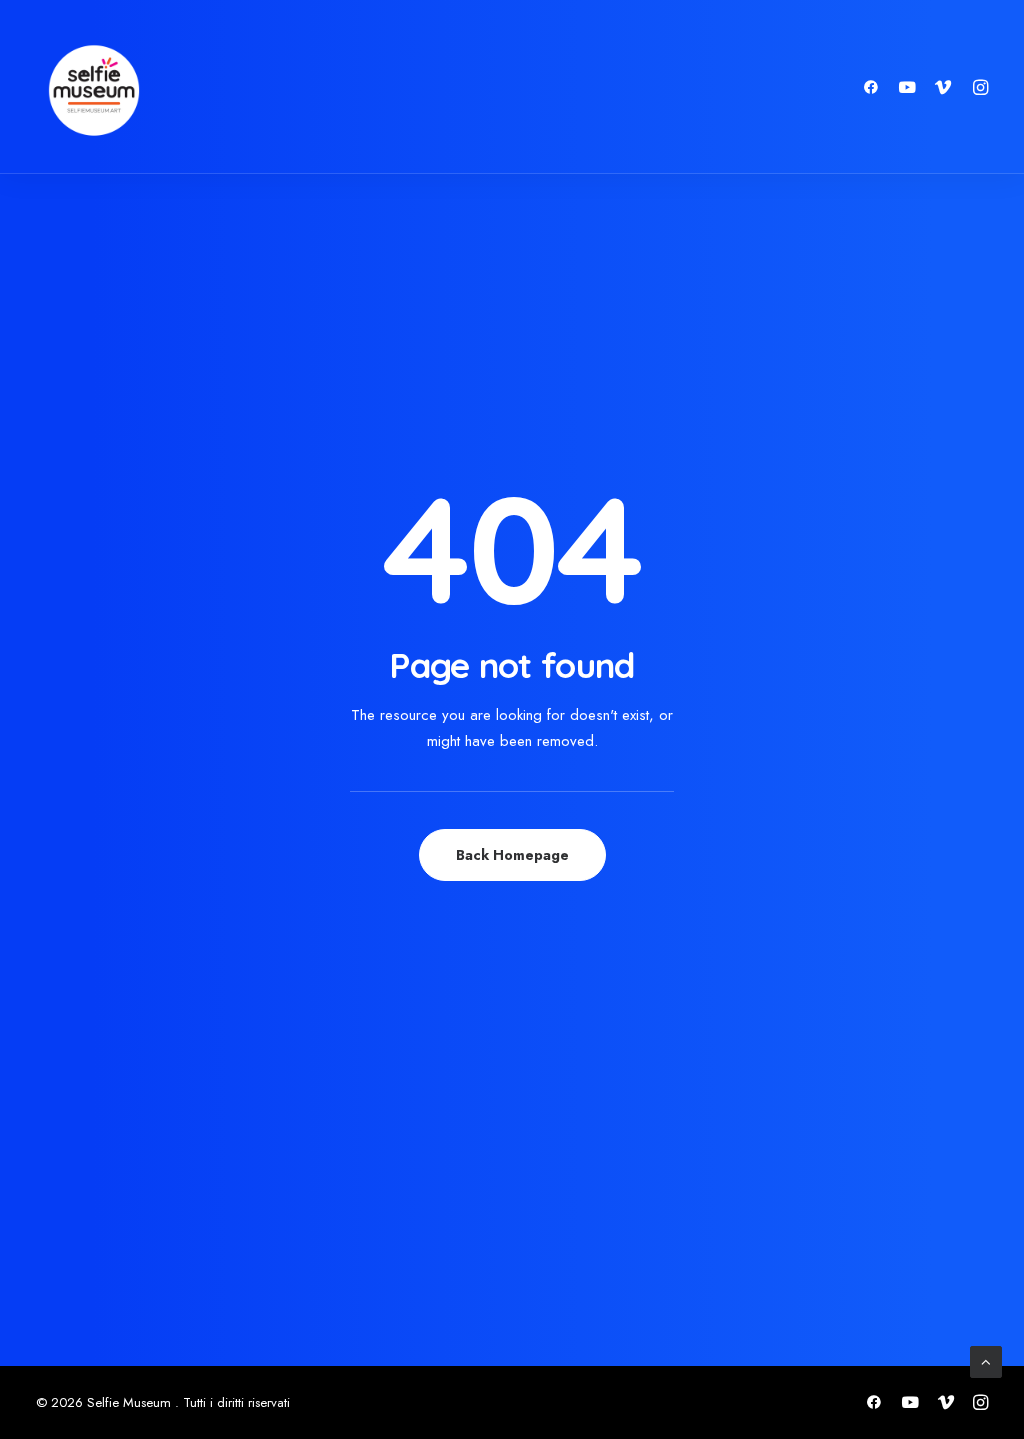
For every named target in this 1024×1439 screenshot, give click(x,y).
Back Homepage (512, 855)
